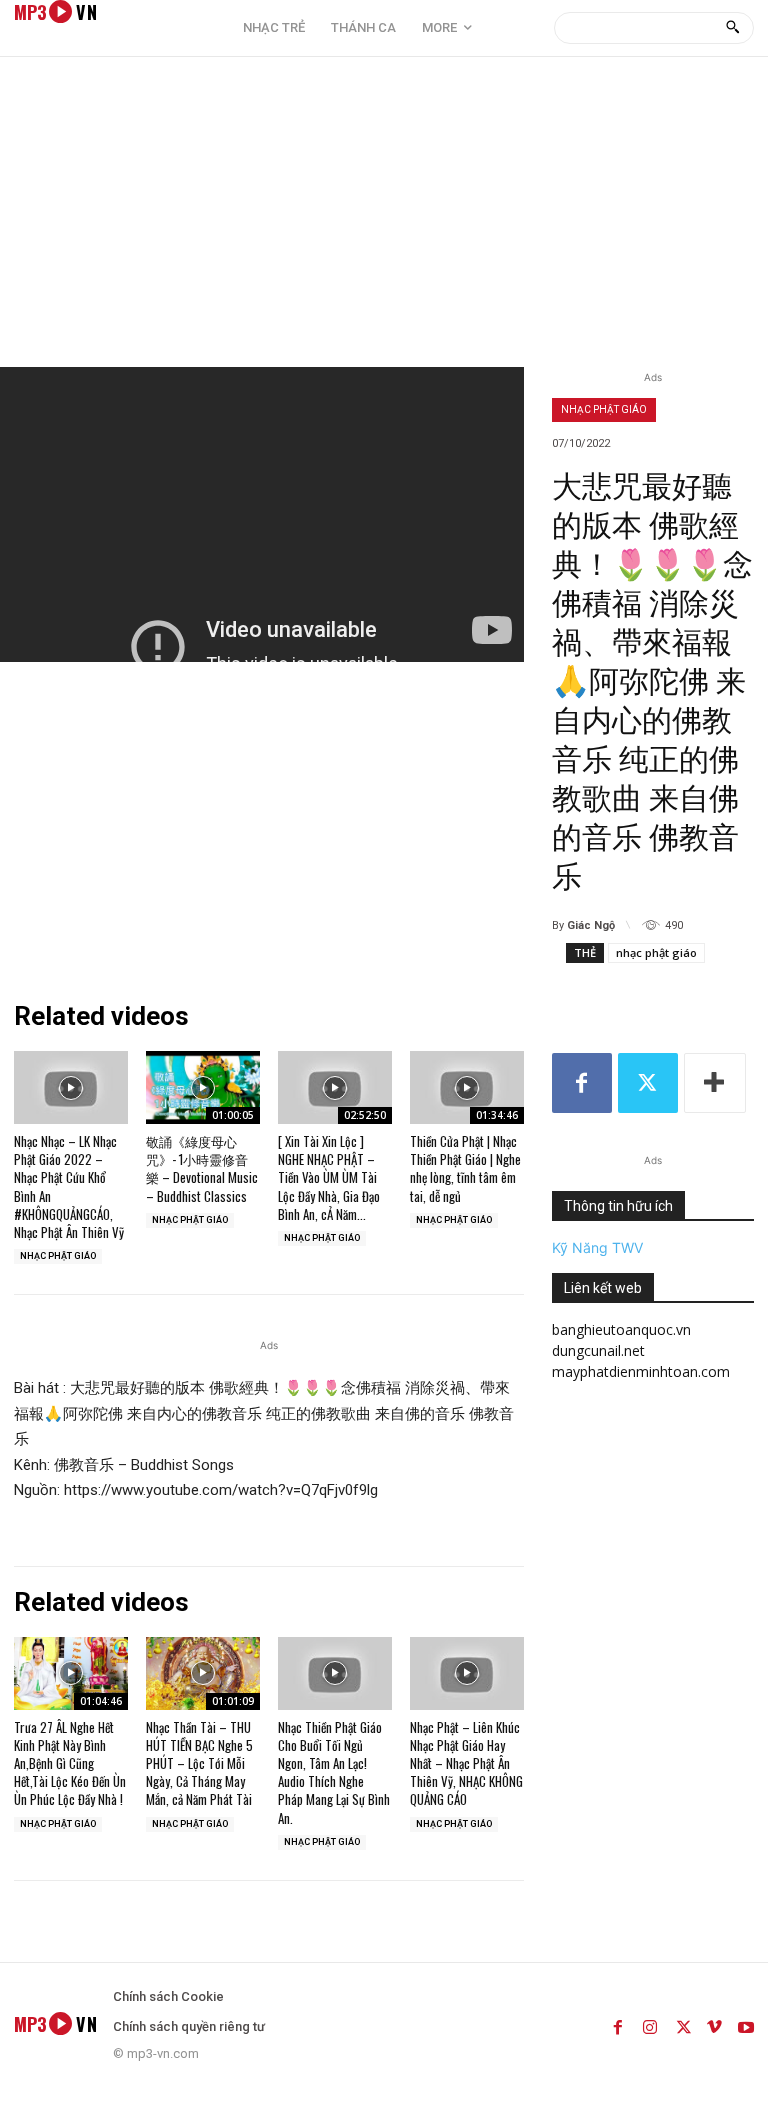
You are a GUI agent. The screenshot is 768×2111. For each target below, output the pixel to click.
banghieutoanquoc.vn (621, 1329)
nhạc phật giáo (656, 952)
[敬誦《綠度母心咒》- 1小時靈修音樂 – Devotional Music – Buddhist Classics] (203, 1087)
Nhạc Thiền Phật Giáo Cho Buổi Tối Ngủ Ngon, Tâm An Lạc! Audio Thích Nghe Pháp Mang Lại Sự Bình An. (334, 1772)
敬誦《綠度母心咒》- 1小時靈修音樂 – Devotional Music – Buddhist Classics (202, 1168)
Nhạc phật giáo (604, 409)
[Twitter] (648, 1083)
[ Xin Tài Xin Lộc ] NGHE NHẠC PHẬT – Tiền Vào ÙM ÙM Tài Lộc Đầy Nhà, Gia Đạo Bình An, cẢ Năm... (329, 1177)
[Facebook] (582, 1083)
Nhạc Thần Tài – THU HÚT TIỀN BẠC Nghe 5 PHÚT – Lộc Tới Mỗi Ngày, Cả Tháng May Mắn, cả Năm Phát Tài (199, 1763)
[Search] (732, 28)
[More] (715, 1083)
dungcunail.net (598, 1350)
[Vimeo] (714, 2024)
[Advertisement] (384, 217)
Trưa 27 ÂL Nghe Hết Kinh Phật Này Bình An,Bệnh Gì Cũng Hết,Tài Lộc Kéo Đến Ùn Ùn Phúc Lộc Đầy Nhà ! (70, 1763)
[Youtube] (746, 2024)
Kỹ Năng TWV (597, 1247)
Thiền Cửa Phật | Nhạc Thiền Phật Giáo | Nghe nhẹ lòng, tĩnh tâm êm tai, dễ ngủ (465, 1168)
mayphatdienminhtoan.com (641, 1371)
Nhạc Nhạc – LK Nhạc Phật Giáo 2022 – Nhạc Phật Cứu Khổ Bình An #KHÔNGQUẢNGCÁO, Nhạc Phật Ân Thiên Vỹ (69, 1186)
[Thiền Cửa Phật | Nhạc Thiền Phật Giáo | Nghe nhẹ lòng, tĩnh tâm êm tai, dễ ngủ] (467, 1087)
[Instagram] (650, 2024)
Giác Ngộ (591, 925)
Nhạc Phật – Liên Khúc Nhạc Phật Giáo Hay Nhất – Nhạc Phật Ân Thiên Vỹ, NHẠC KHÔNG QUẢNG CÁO (466, 1763)
